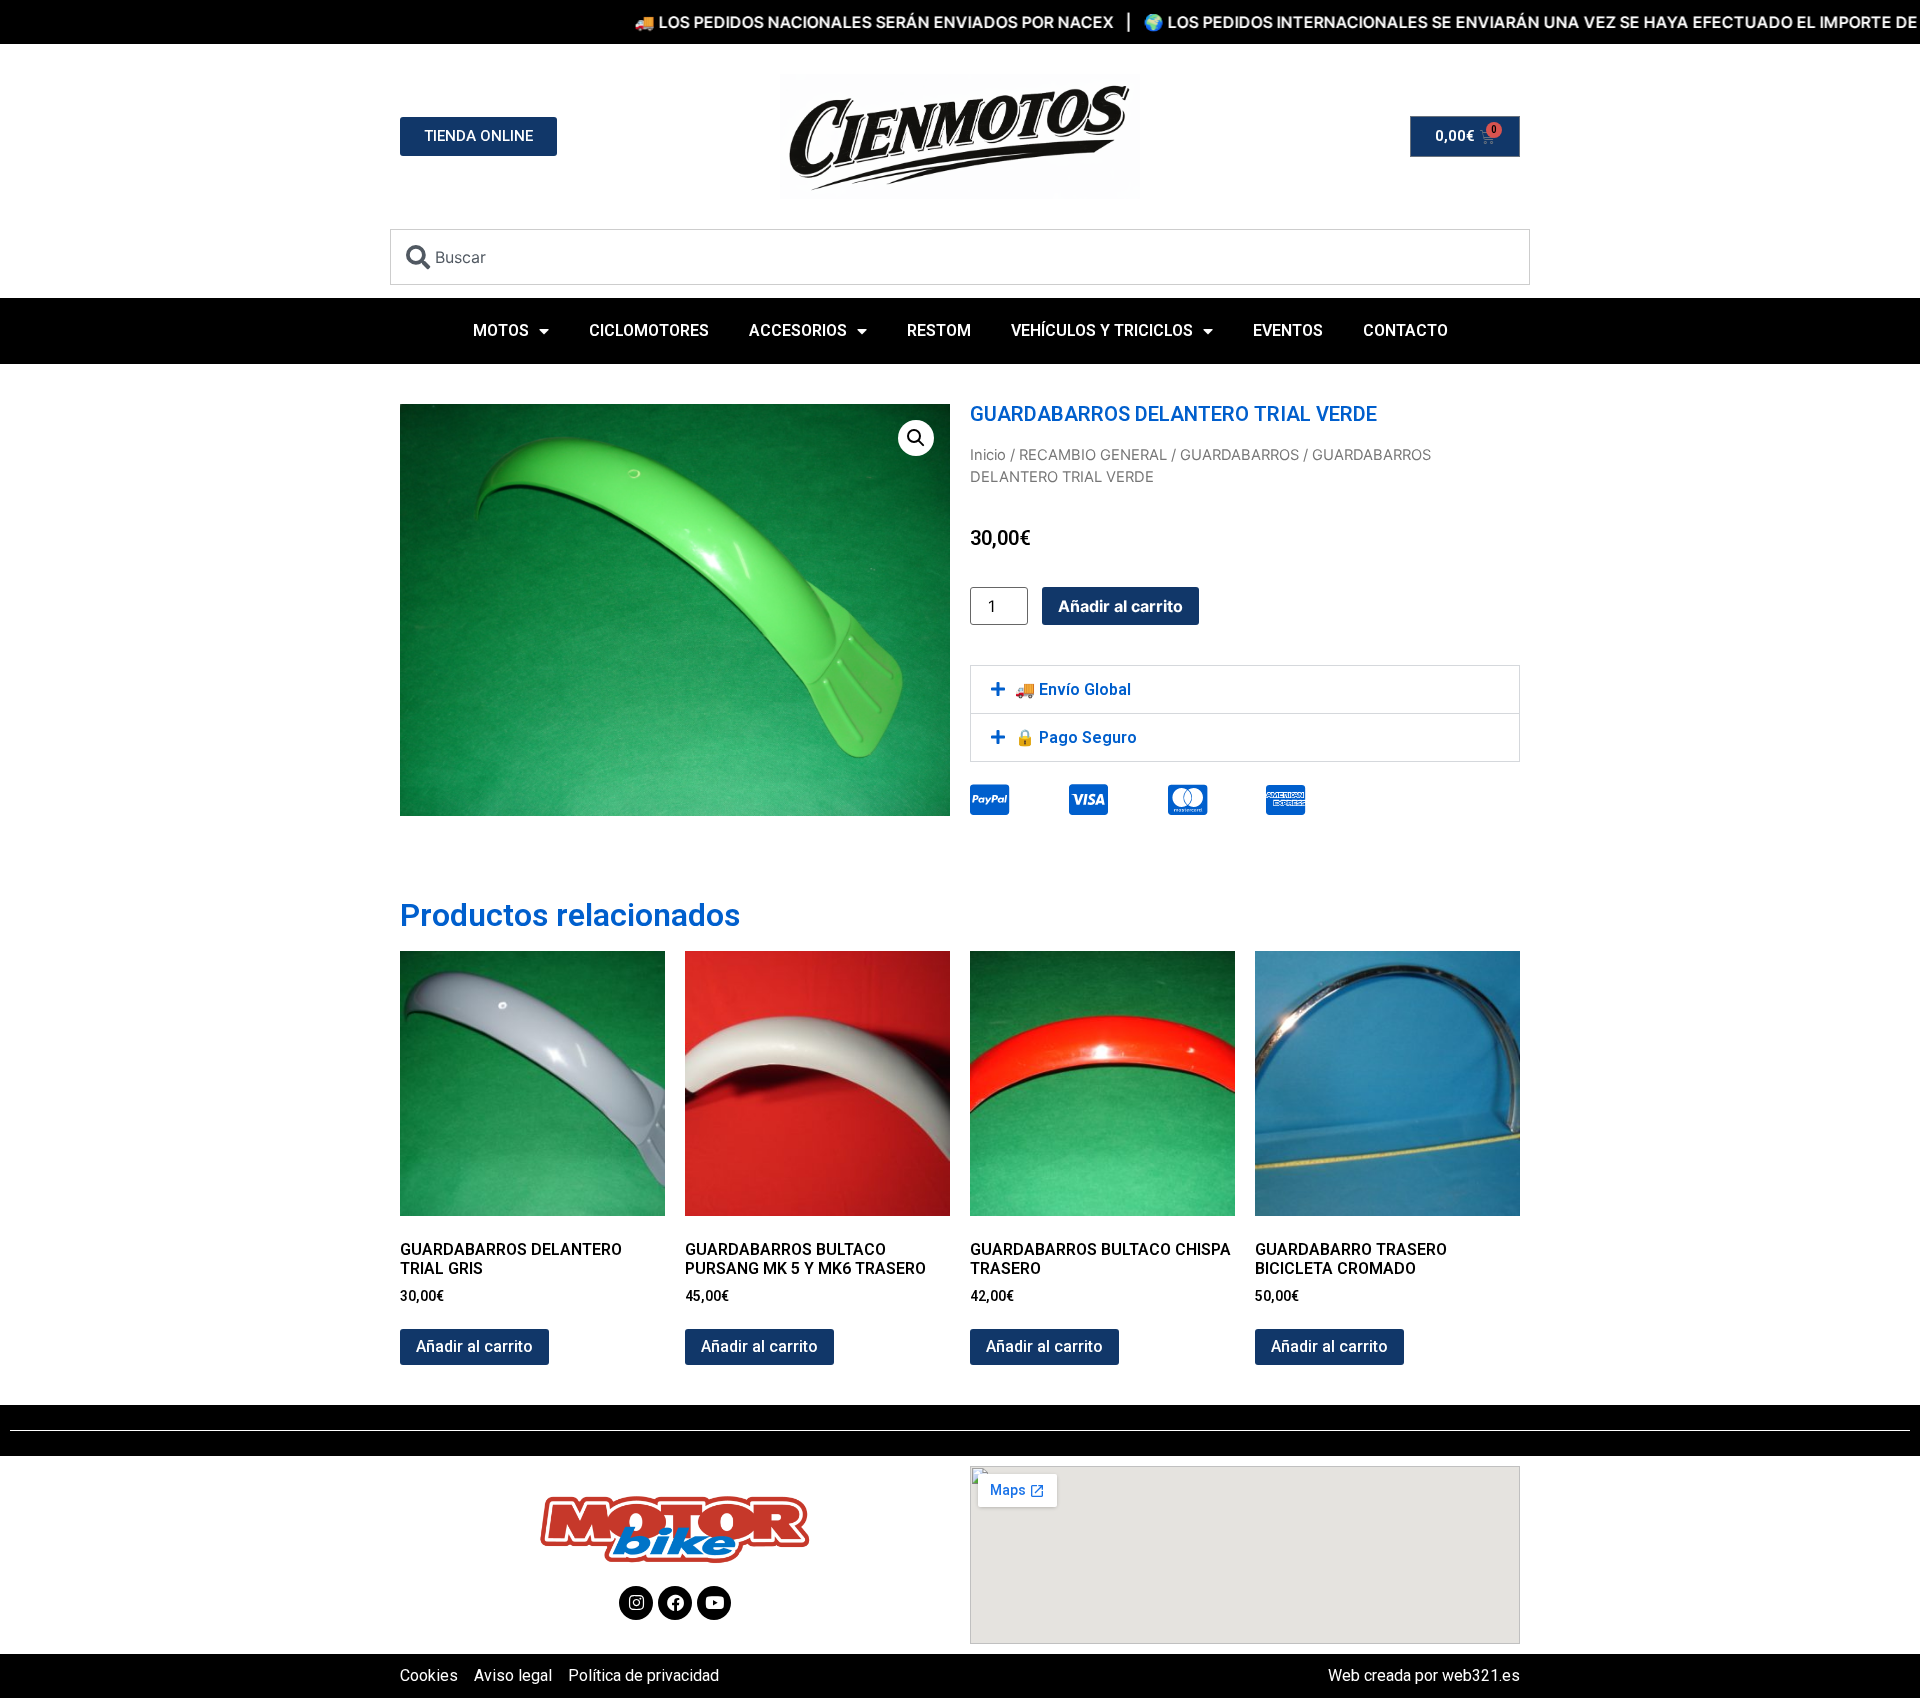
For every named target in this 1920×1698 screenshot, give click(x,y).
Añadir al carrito (1120, 606)
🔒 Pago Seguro (1076, 737)
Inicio (988, 455)
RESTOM (939, 330)
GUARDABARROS (1239, 455)
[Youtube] (714, 1603)
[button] (916, 438)
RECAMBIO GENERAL (1093, 455)
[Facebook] (675, 1603)
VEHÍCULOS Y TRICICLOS (1102, 330)
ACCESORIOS (798, 330)
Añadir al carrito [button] (474, 1346)
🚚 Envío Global (1073, 689)
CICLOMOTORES (649, 330)
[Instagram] (636, 1603)
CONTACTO (1405, 330)
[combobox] (960, 257)
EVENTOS (1288, 330)
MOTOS (501, 330)
